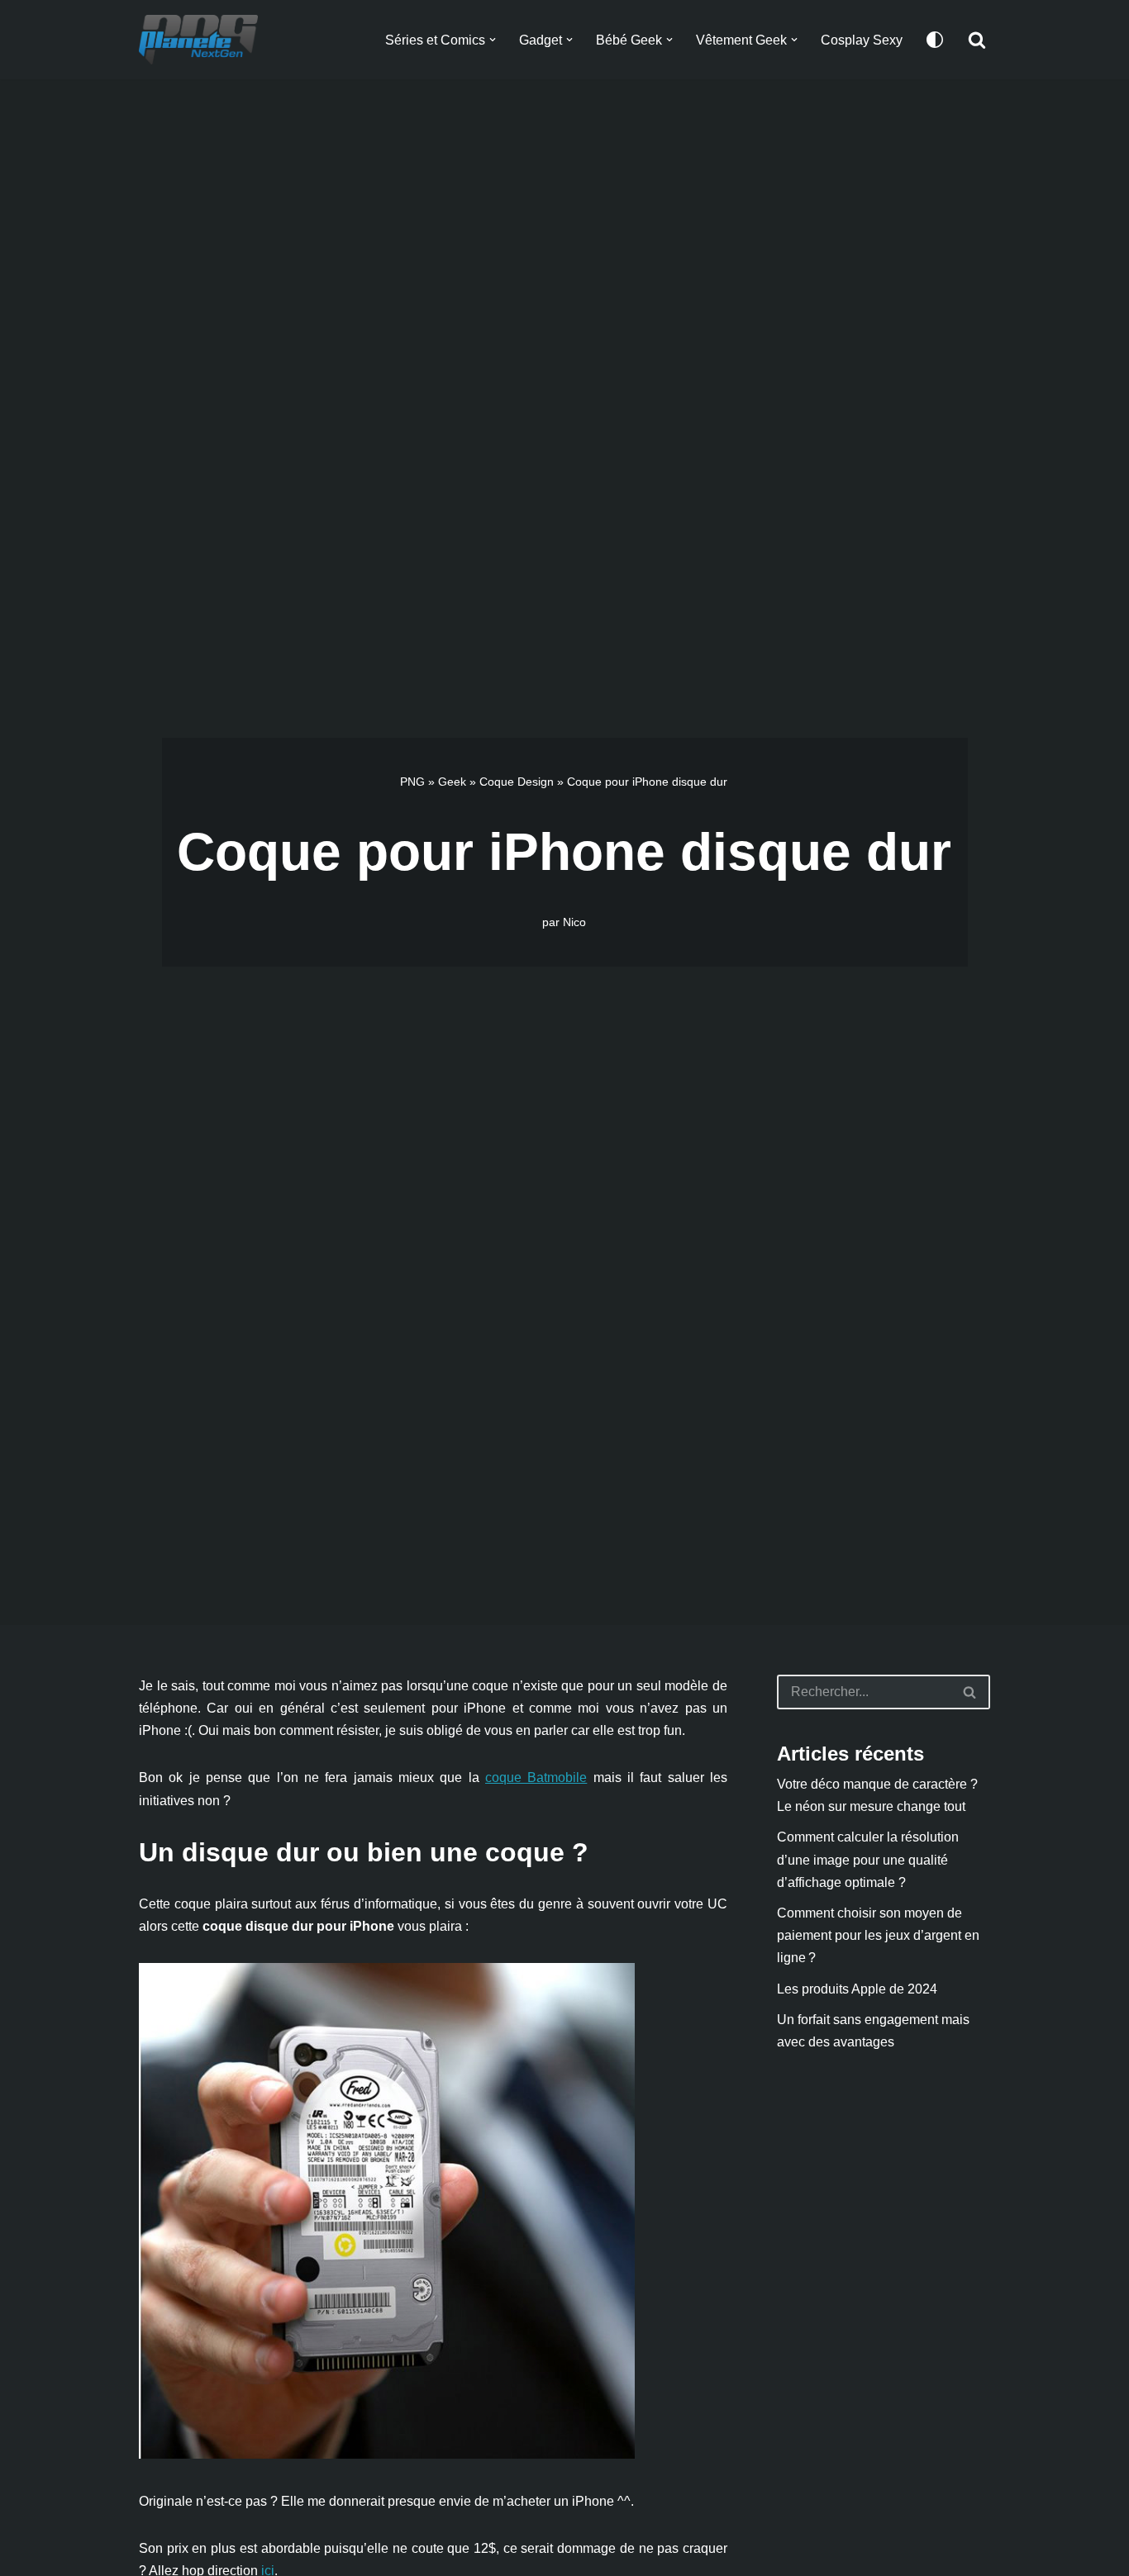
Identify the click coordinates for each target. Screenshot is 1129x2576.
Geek (452, 782)
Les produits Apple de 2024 (857, 1989)
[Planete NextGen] (202, 40)
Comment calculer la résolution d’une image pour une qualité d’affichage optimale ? (868, 1859)
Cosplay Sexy (862, 40)
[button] (493, 40)
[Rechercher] (977, 40)
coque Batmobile (536, 1778)
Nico (574, 922)
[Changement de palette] (935, 40)
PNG (412, 782)
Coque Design (517, 782)
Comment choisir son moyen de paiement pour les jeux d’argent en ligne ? (878, 1935)
